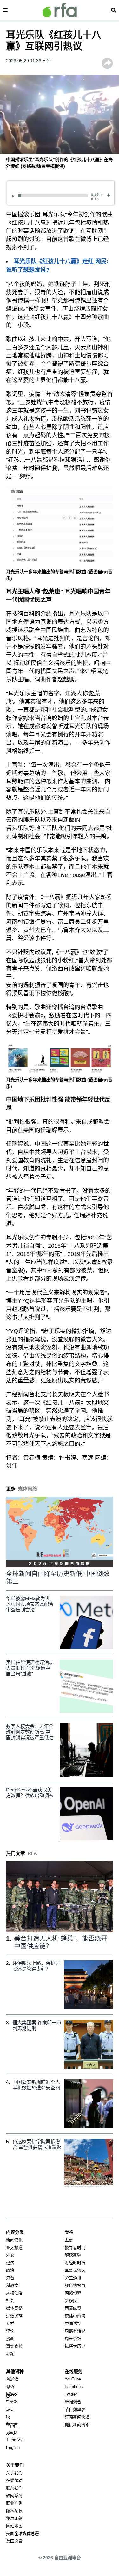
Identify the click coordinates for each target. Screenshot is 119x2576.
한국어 (12, 2402)
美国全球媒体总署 (23, 2533)
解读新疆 (73, 2255)
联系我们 (14, 2488)
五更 (69, 2240)
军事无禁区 (75, 2270)
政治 (10, 2270)
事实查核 (14, 2346)
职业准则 (14, 2503)
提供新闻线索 (77, 2425)
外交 (10, 2255)
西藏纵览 (73, 2308)
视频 (10, 2354)
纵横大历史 (75, 2346)
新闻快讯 (14, 2240)
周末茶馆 (73, 2339)
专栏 (10, 2323)
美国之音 (14, 2541)
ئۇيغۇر (11, 2432)
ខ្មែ (8, 2417)
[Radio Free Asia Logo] (60, 10)
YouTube (73, 2379)
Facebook (74, 2387)
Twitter (71, 2394)
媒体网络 (14, 2308)
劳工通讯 (73, 2278)
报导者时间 (75, 2247)
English (13, 2447)
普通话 (12, 2379)
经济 (10, 2263)
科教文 (12, 2285)
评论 (10, 2331)
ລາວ (10, 2409)
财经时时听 (75, 2263)
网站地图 (14, 2526)
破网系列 (14, 2495)
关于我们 (14, 2473)
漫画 (10, 2339)
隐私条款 (14, 2511)
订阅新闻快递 (77, 2417)
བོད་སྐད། (12, 2425)
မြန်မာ (11, 2394)
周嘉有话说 (75, 2331)
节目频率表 (75, 2409)
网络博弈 (73, 2293)
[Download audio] (108, 195)
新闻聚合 (73, 2402)
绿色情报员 (75, 2285)
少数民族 (14, 2316)
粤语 (10, 2387)
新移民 (71, 2301)
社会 (10, 2301)
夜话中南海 (75, 2316)
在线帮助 (14, 2480)
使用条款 (14, 2518)
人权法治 (14, 2293)
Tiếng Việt (15, 2440)
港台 (10, 2278)
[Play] (14, 196)
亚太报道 (14, 2247)
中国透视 (73, 2323)
